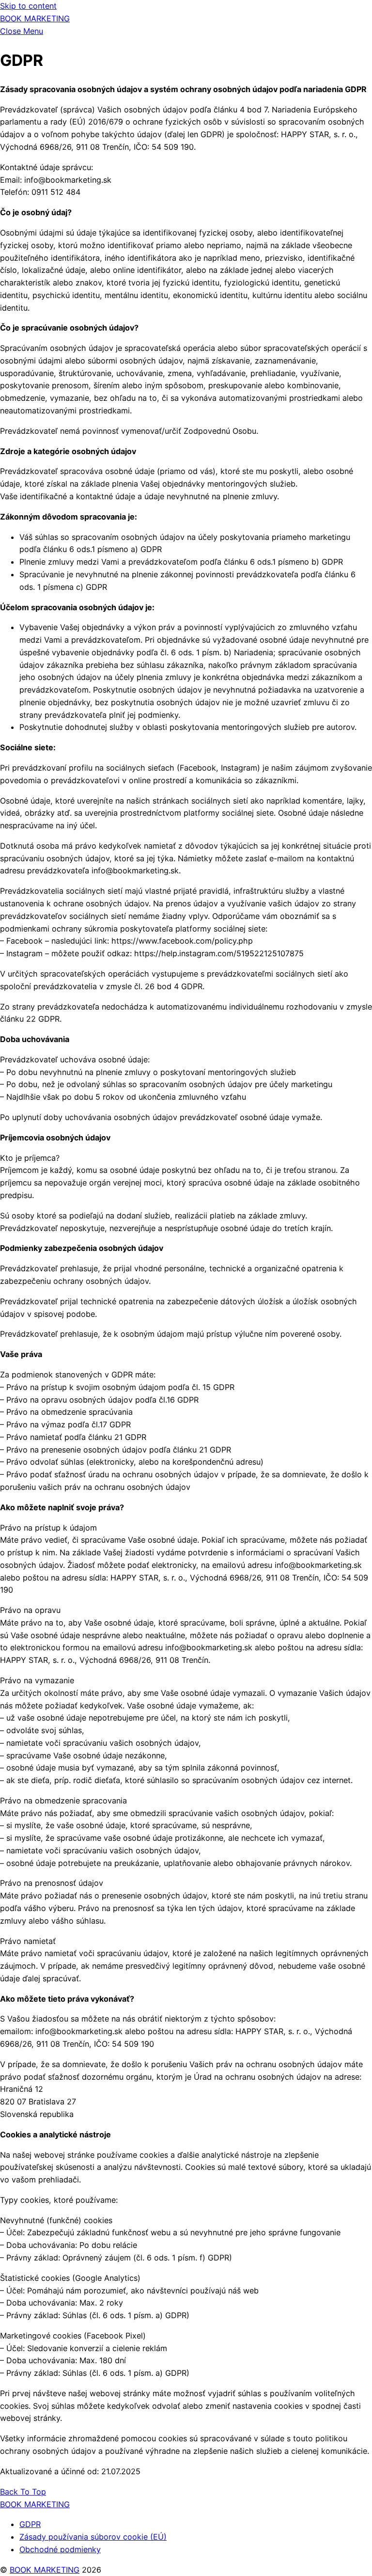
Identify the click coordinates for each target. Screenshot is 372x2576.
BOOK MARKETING (45, 2570)
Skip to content (28, 6)
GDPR (30, 2524)
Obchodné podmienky (60, 2549)
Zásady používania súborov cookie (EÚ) (93, 2537)
